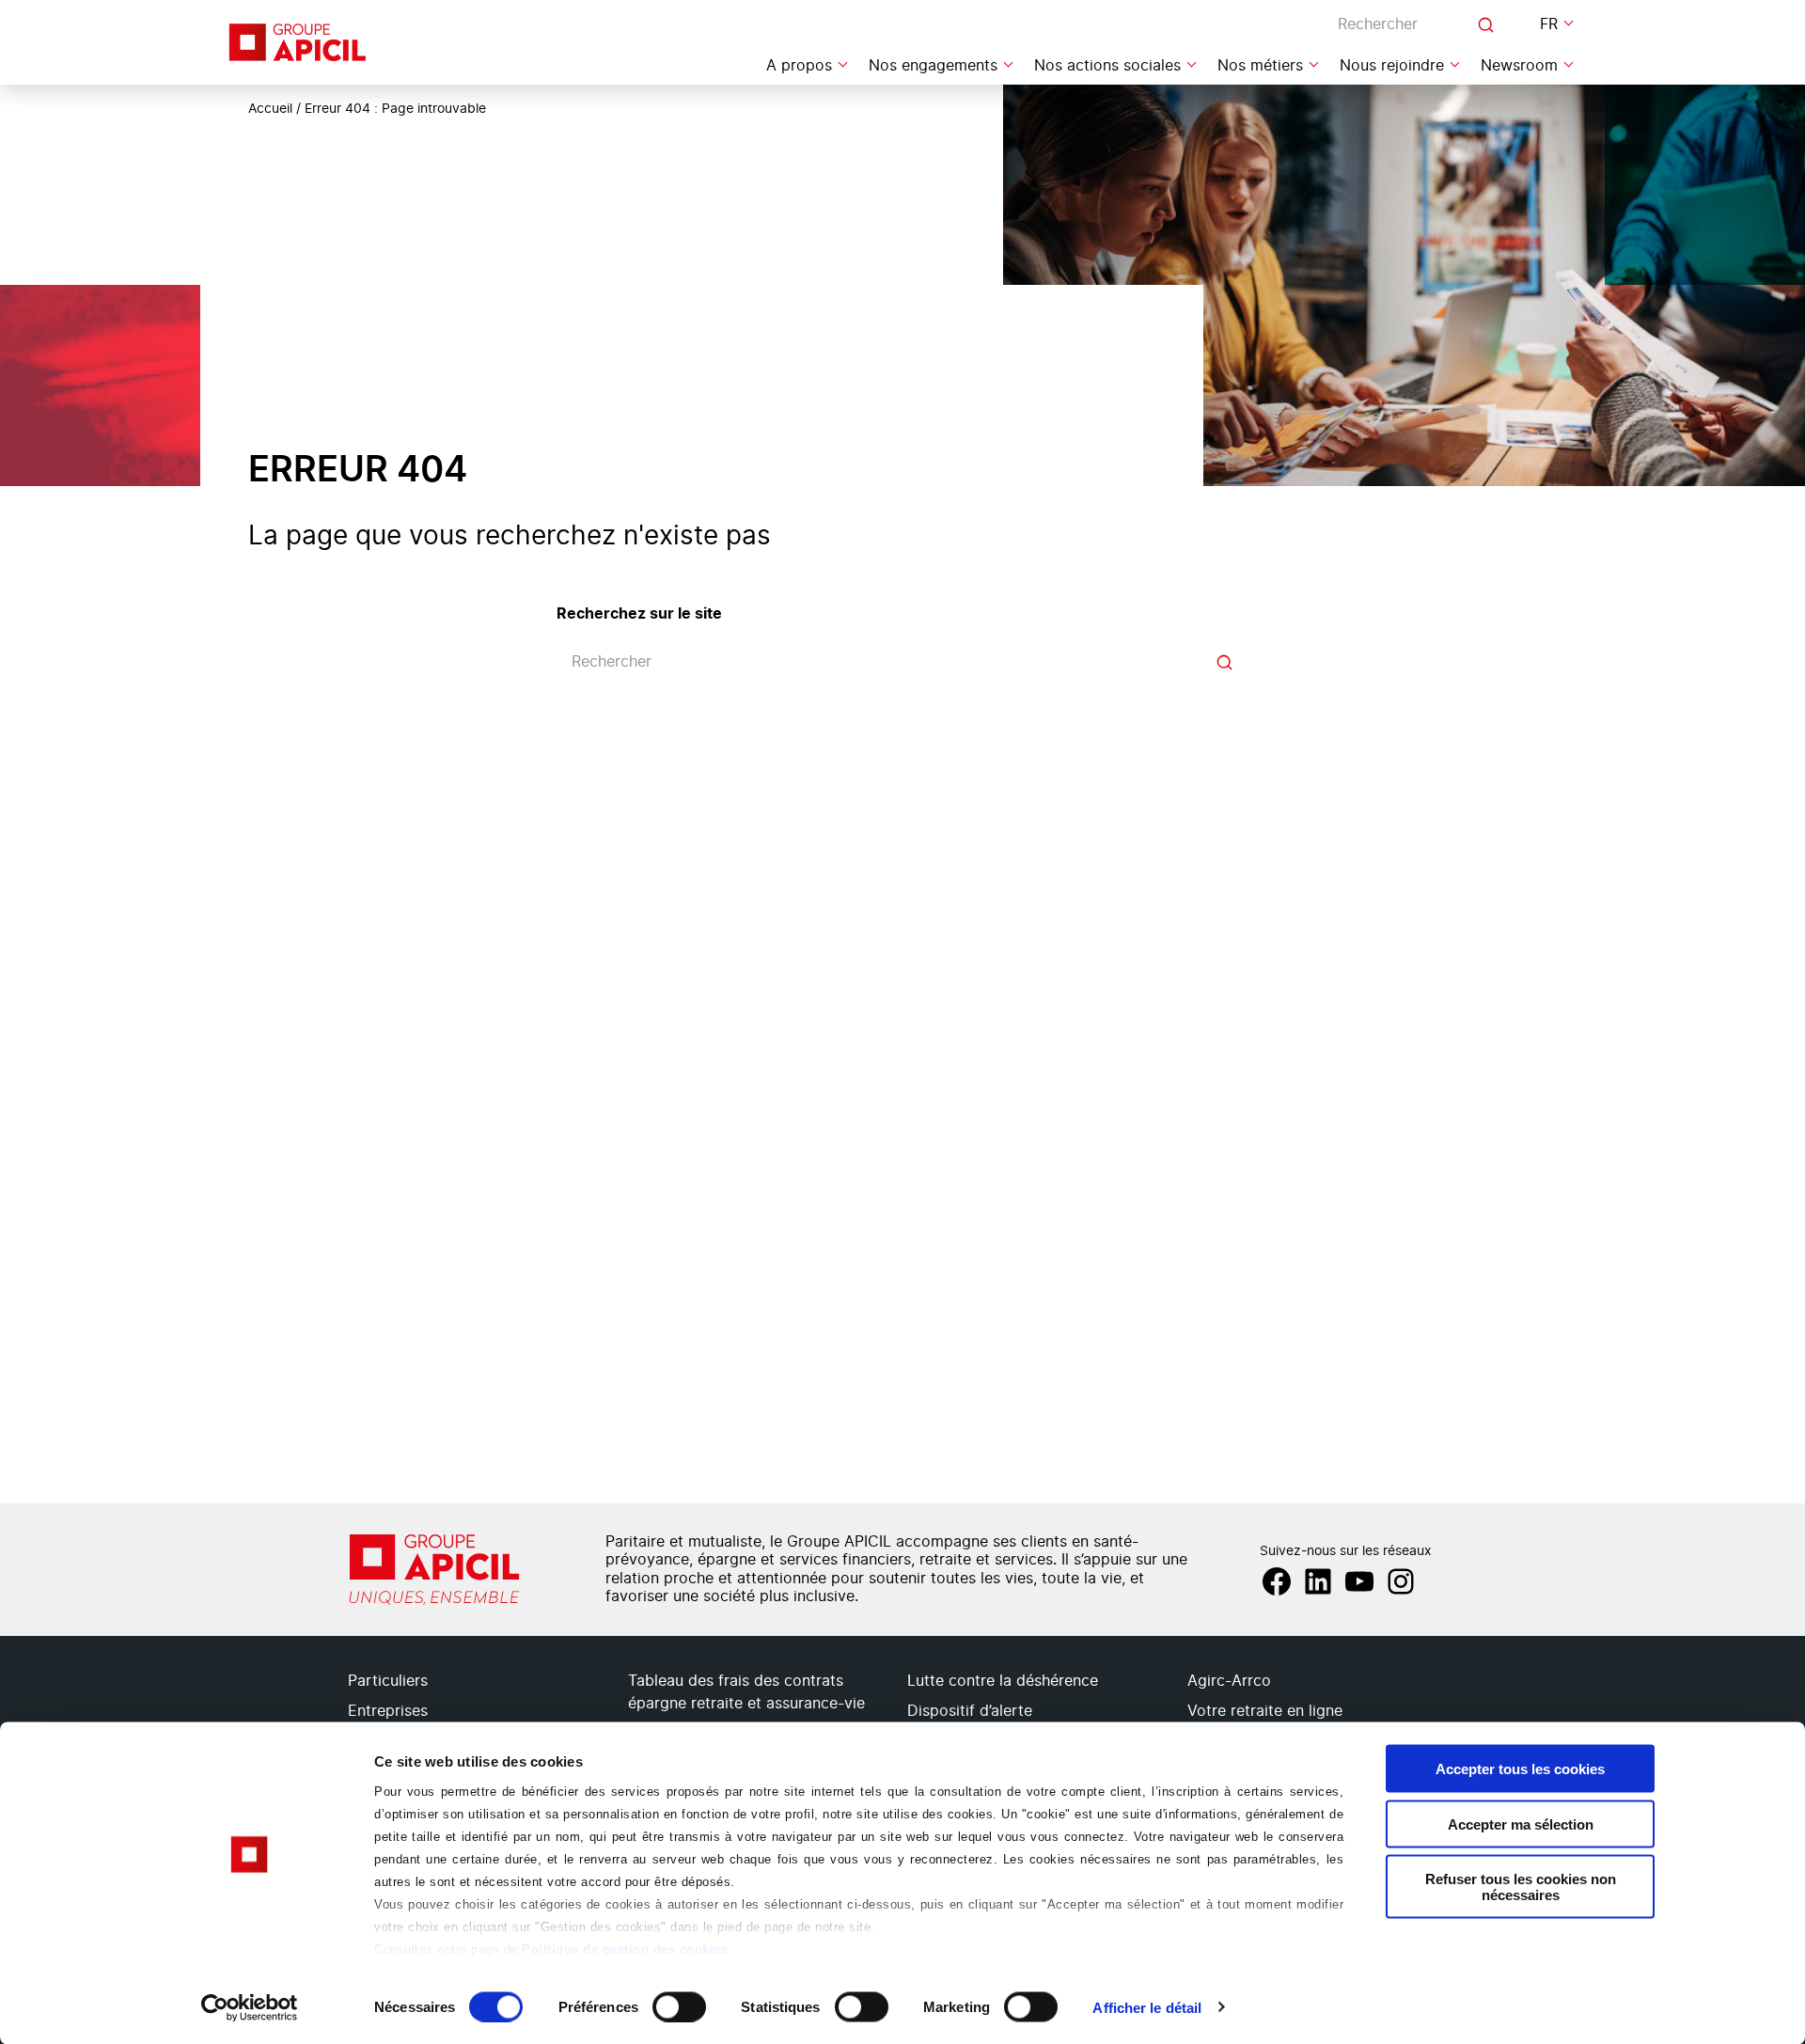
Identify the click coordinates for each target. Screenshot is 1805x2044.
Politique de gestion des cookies (625, 1950)
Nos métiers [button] (1260, 66)
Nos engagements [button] (933, 66)
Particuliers (388, 1681)
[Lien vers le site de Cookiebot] (250, 2007)
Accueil (270, 109)
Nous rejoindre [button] (1392, 66)
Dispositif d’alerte (970, 1711)
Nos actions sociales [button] (1107, 66)
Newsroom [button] (1519, 66)
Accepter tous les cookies (1520, 1769)
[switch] (679, 2006)
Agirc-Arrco (1229, 1681)
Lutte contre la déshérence (1003, 1681)
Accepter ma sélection (1521, 1824)
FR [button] (1549, 24)
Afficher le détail (1147, 2007)
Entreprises (388, 1711)
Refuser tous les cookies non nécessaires (1521, 1887)
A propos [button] (799, 66)
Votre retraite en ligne (1265, 1711)
